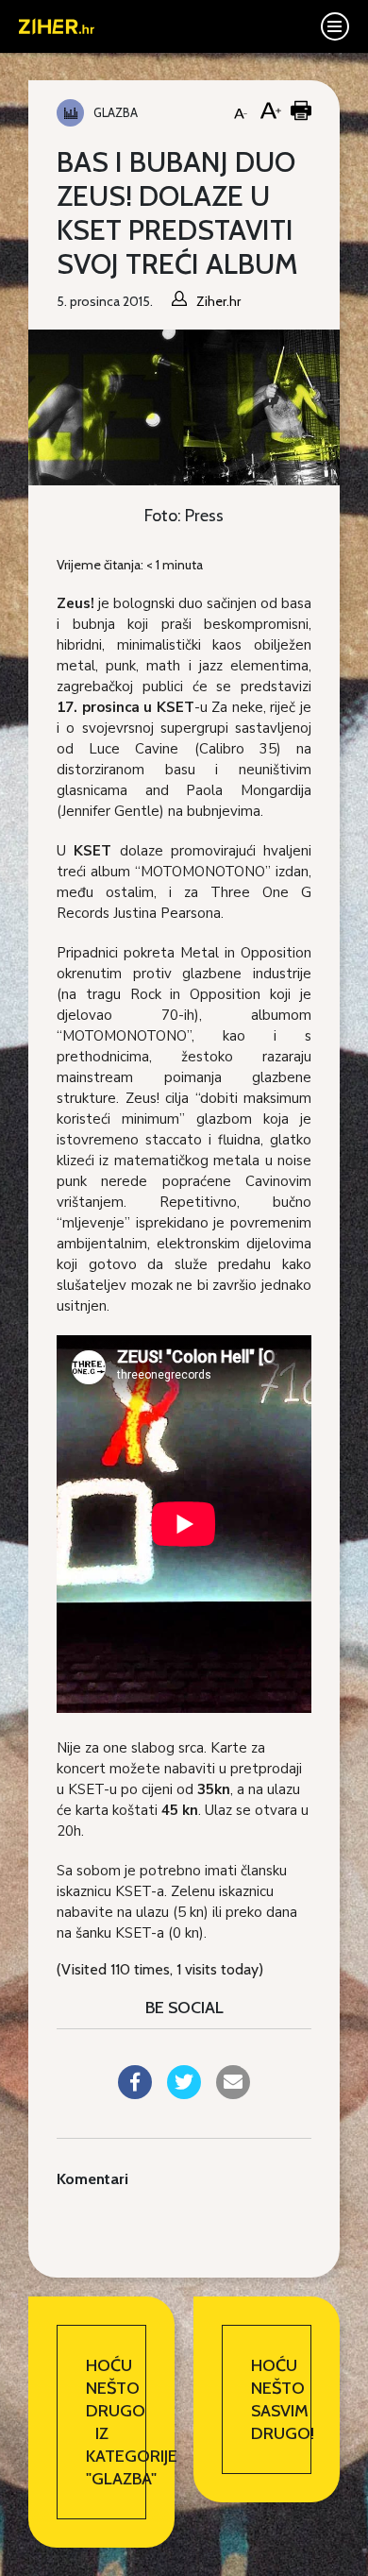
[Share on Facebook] (135, 2093)
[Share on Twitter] (184, 2093)
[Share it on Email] (233, 2093)
